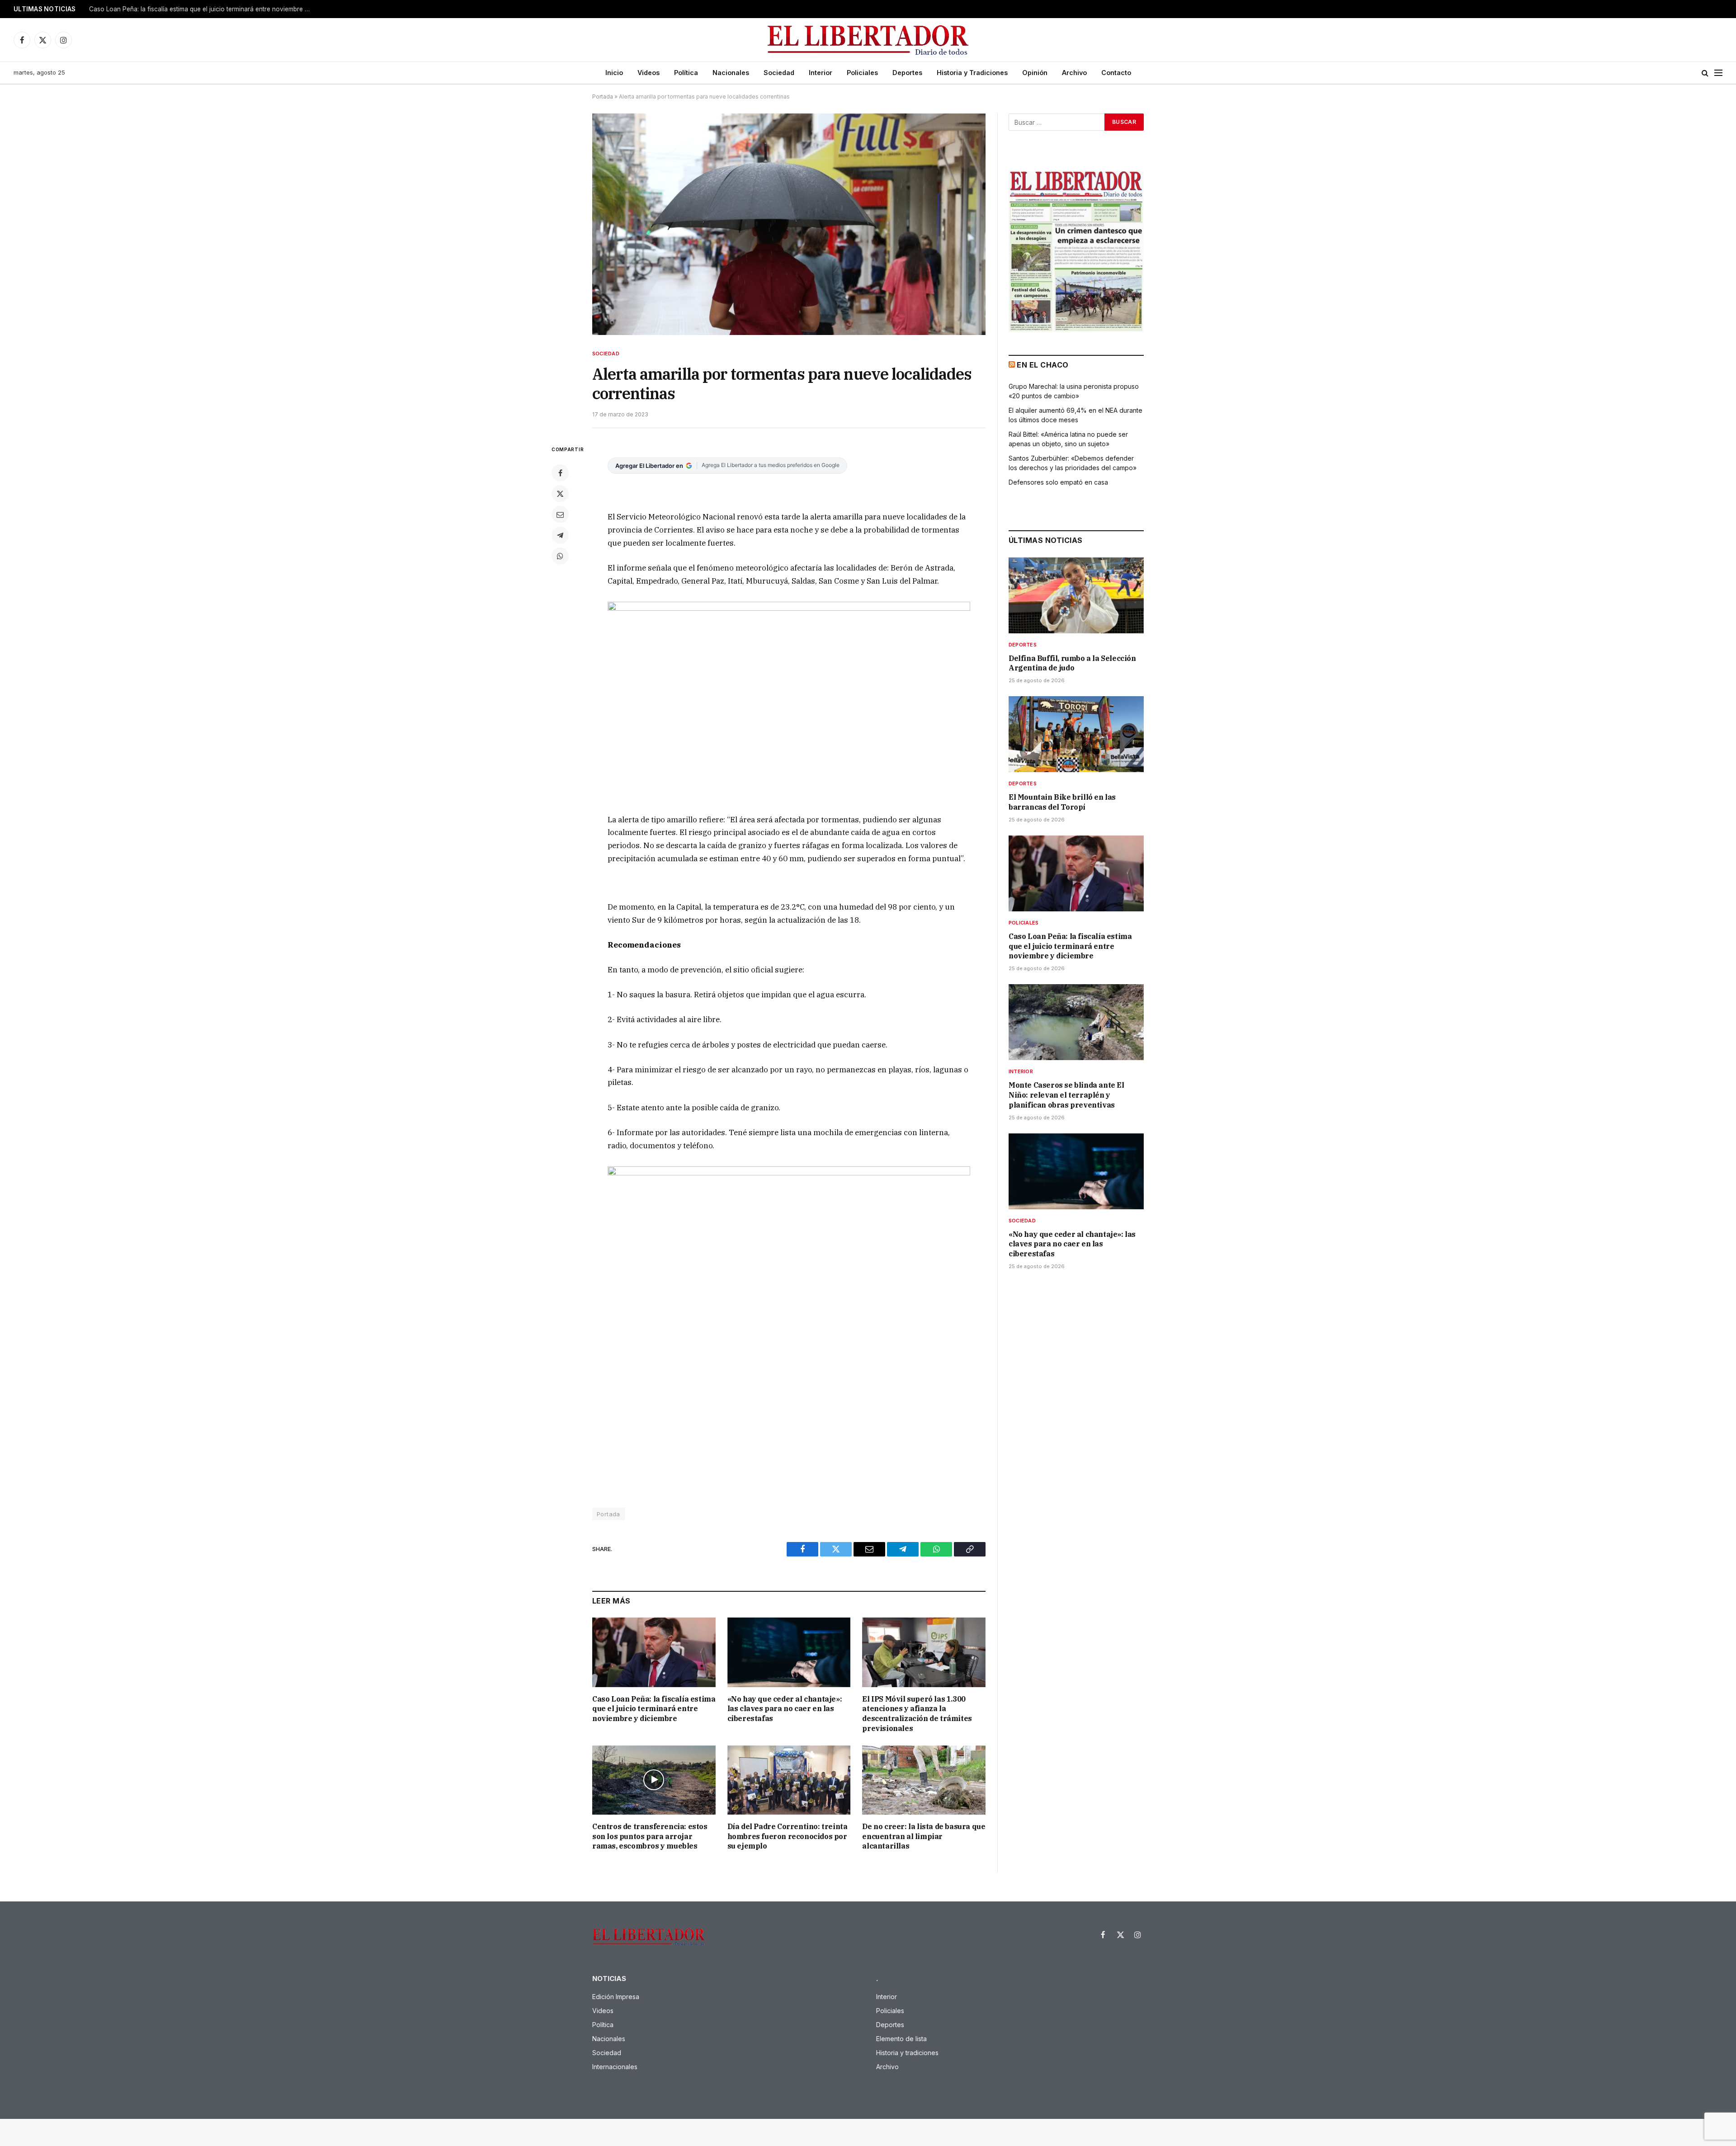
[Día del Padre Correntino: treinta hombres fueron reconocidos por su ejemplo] (789, 1780)
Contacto (1116, 73)
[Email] (560, 514)
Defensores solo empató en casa (1058, 482)
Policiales (862, 73)
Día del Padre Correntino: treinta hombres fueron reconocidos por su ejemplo (788, 1836)
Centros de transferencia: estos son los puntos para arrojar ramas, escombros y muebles (650, 1836)
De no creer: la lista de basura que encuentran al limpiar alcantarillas (924, 1836)
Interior (821, 73)
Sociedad (779, 73)
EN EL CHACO (1043, 365)
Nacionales (731, 73)
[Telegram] (560, 535)
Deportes (907, 73)
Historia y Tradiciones (972, 73)
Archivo (1074, 73)
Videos (649, 73)
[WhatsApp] (560, 556)
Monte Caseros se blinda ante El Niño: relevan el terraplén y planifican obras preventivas (202, 9)
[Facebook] (560, 473)
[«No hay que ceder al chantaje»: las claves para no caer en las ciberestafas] (789, 1652)
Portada (603, 97)
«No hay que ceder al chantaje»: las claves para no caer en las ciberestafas (785, 1709)
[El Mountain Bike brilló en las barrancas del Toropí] (1076, 734)
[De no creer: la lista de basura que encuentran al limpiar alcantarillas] (924, 1780)
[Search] (1705, 73)
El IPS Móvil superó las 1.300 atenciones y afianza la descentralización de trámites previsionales (917, 1714)
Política (686, 73)
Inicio (614, 73)
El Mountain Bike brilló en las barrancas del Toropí (1062, 802)
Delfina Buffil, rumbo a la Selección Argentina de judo (1072, 663)
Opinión (1035, 73)
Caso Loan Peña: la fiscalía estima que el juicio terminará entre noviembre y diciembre (654, 1709)
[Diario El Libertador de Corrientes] (868, 40)
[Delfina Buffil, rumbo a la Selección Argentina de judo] (1076, 595)
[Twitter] (560, 494)
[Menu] (1718, 73)
